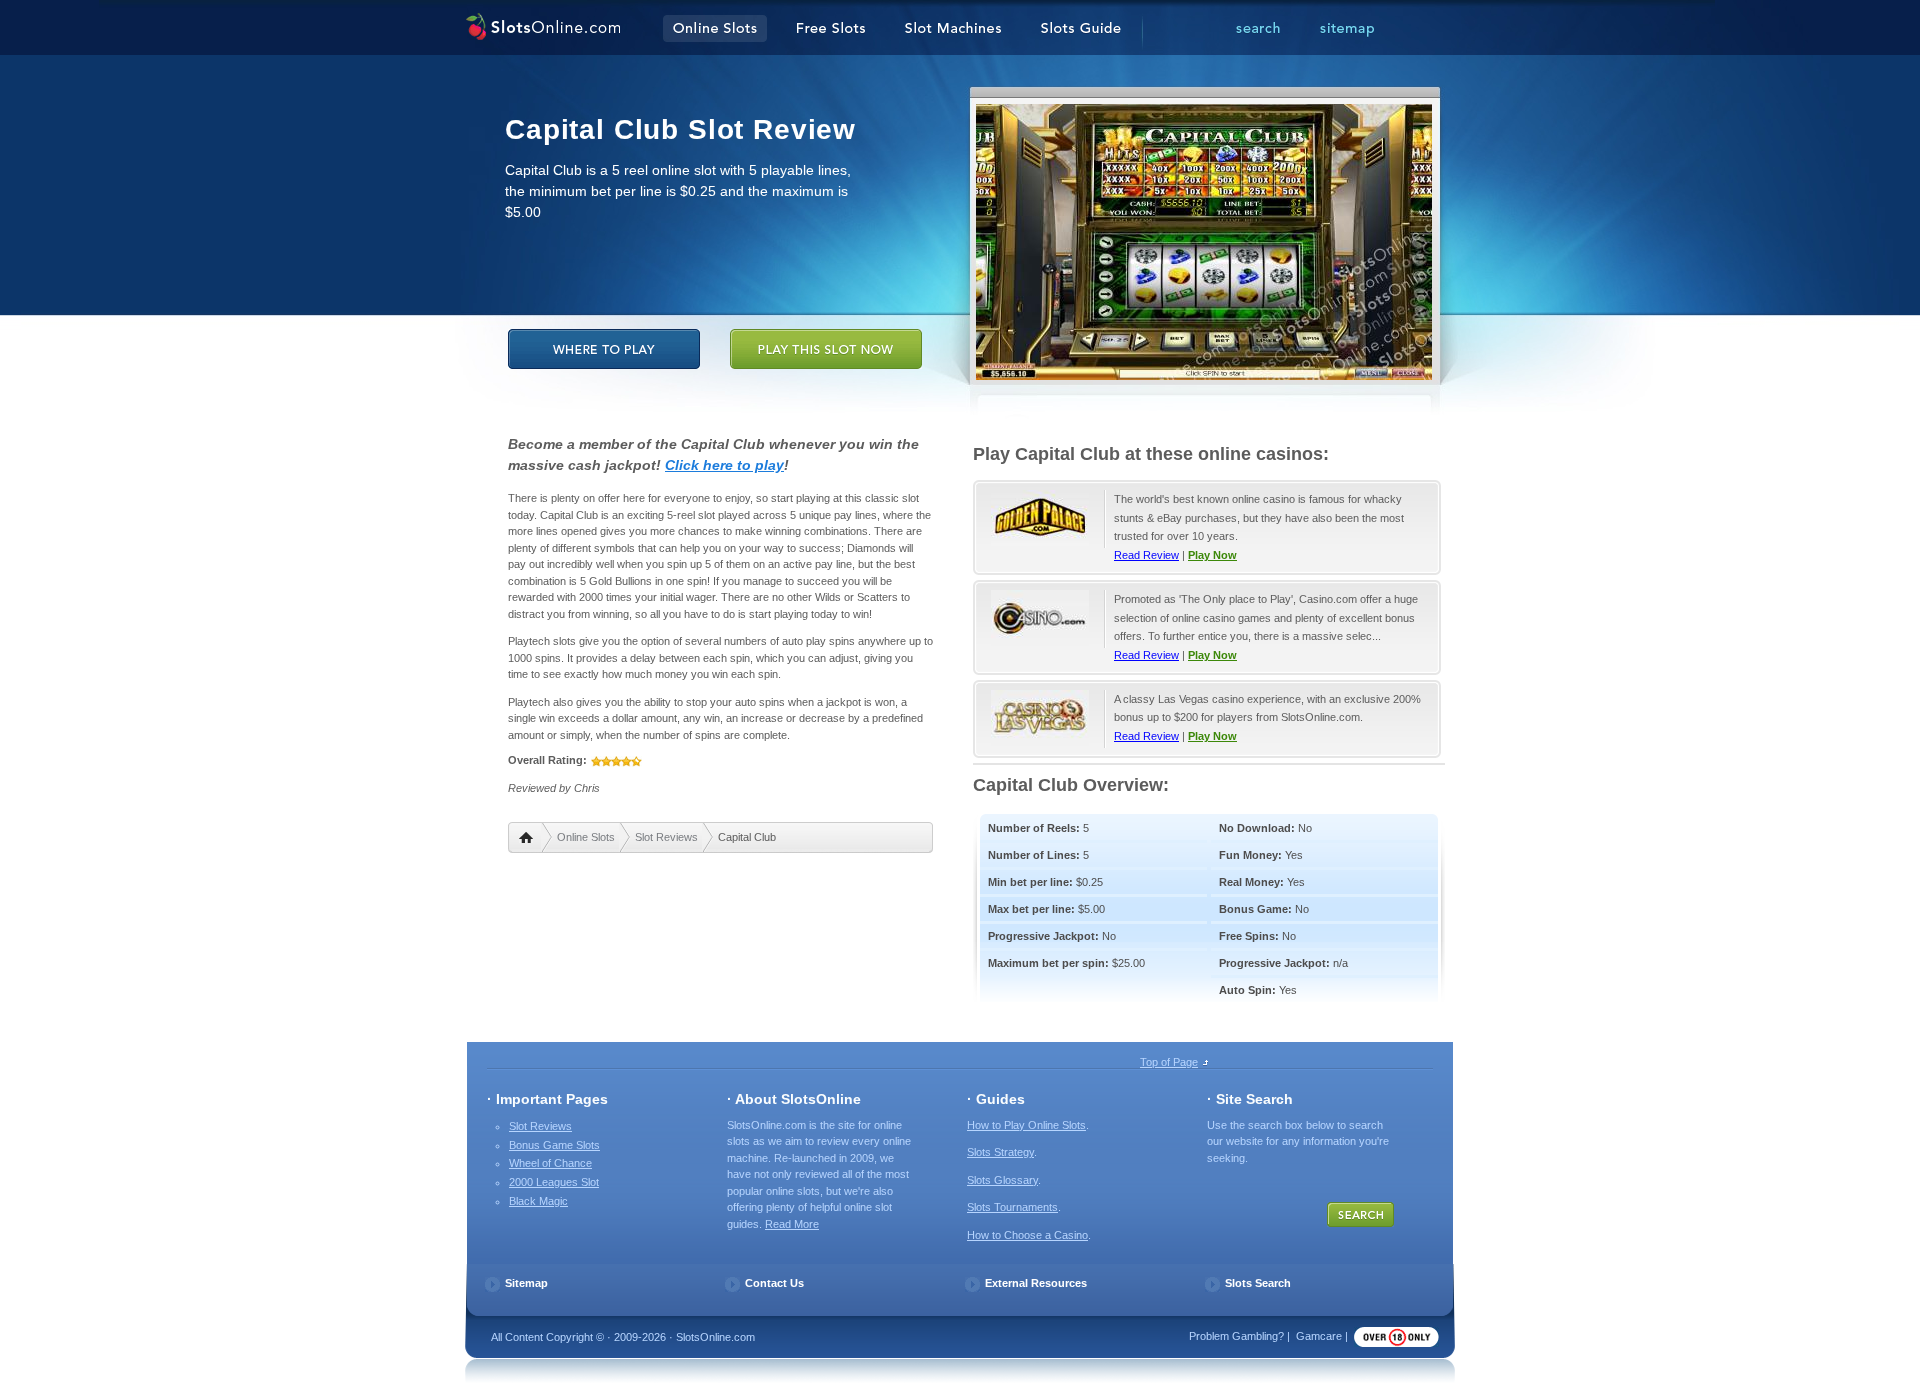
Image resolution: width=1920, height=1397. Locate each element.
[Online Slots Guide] (1081, 29)
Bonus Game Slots (554, 1145)
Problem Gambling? (1236, 1336)
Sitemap (526, 1283)
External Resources (1036, 1283)
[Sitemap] (1347, 29)
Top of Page (1169, 1062)
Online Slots (586, 837)
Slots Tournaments (1012, 1207)
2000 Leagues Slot (554, 1182)
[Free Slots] (831, 29)
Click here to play (724, 465)
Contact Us (774, 1283)
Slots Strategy (1000, 1152)
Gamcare (1319, 1336)
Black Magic (538, 1201)
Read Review (1146, 555)
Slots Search (1258, 1283)
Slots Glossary (1002, 1180)
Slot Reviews (666, 837)
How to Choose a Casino (1027, 1235)
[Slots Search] (1258, 29)
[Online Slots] (542, 29)
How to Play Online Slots (1026, 1125)
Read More (792, 1224)
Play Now (1212, 555)
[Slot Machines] (953, 29)
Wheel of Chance (550, 1163)
